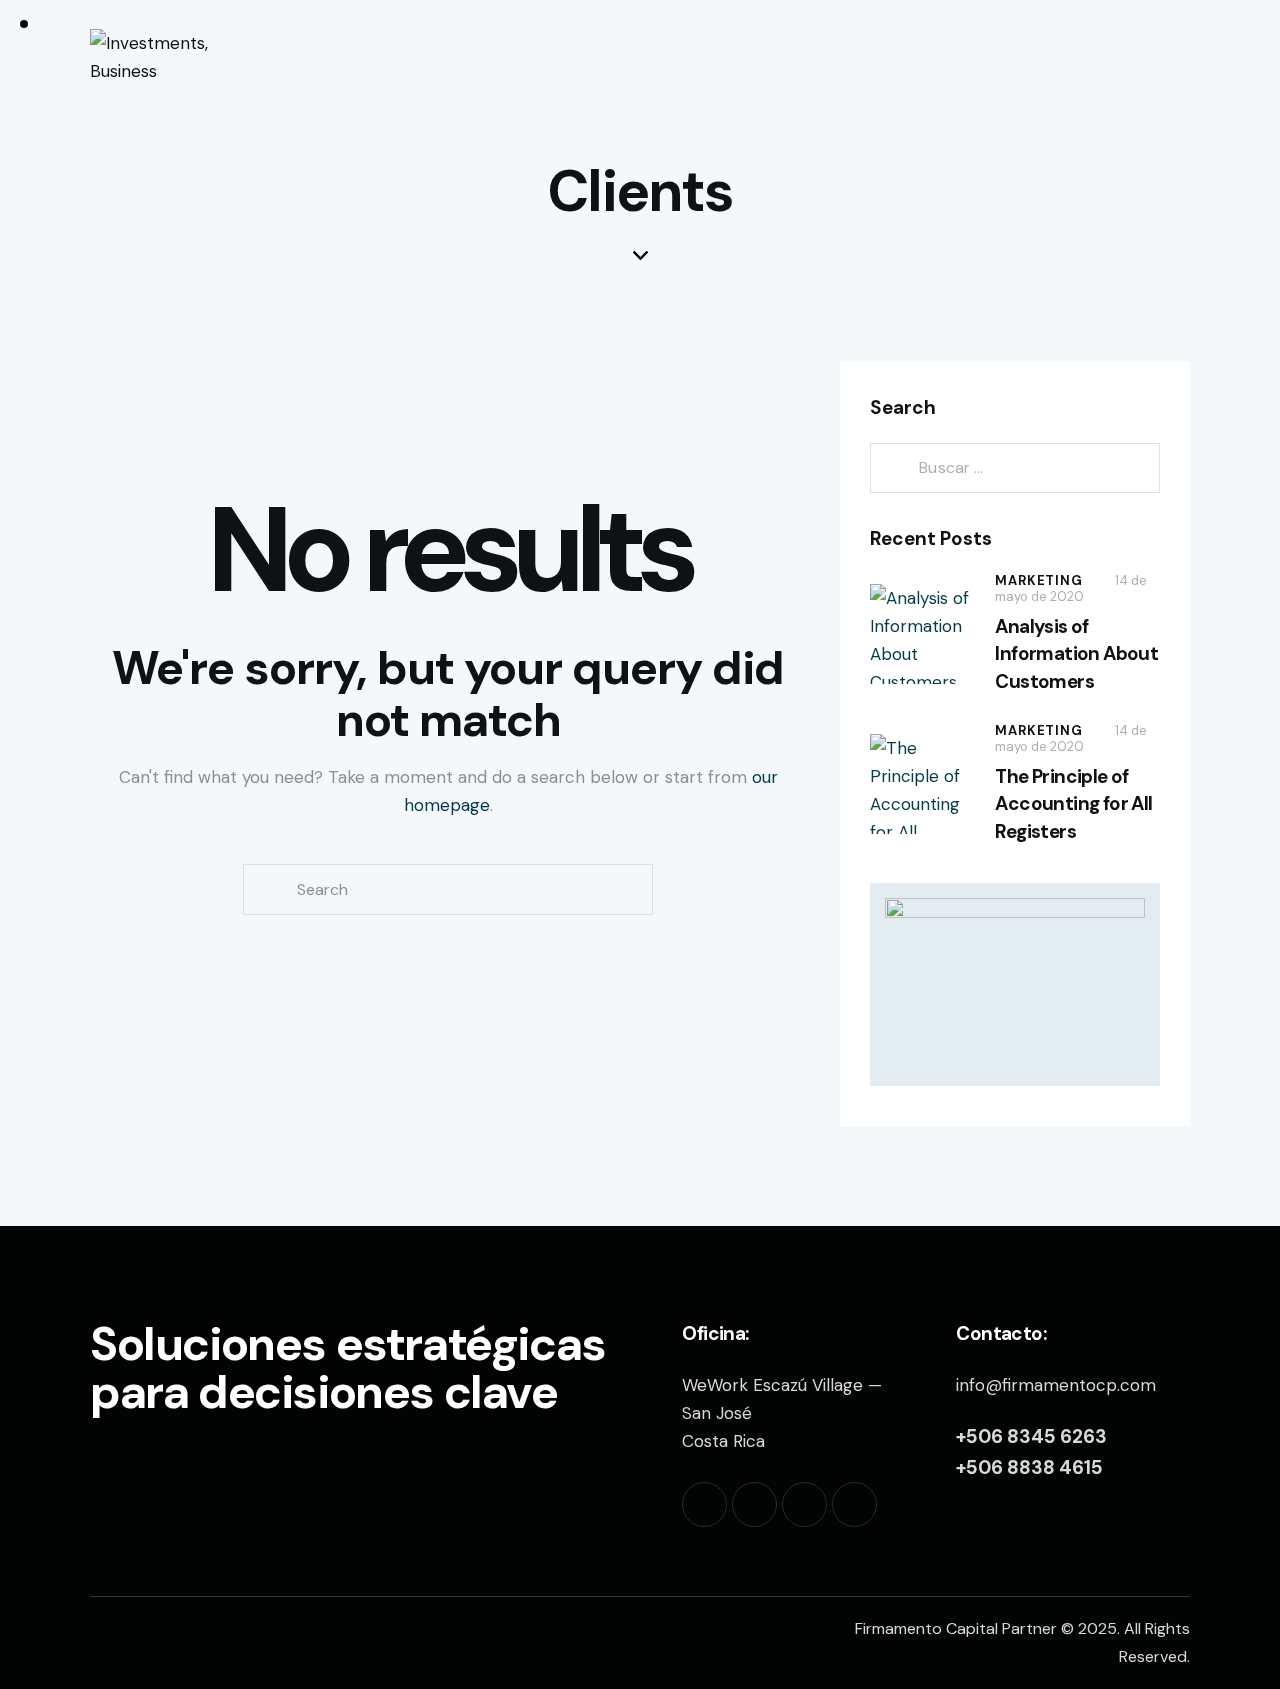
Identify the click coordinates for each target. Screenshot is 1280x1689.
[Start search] (1174, 57)
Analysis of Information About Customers (1076, 654)
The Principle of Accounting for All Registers (1073, 804)
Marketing (1038, 580)
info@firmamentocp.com (1056, 1385)
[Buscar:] (1015, 467)
